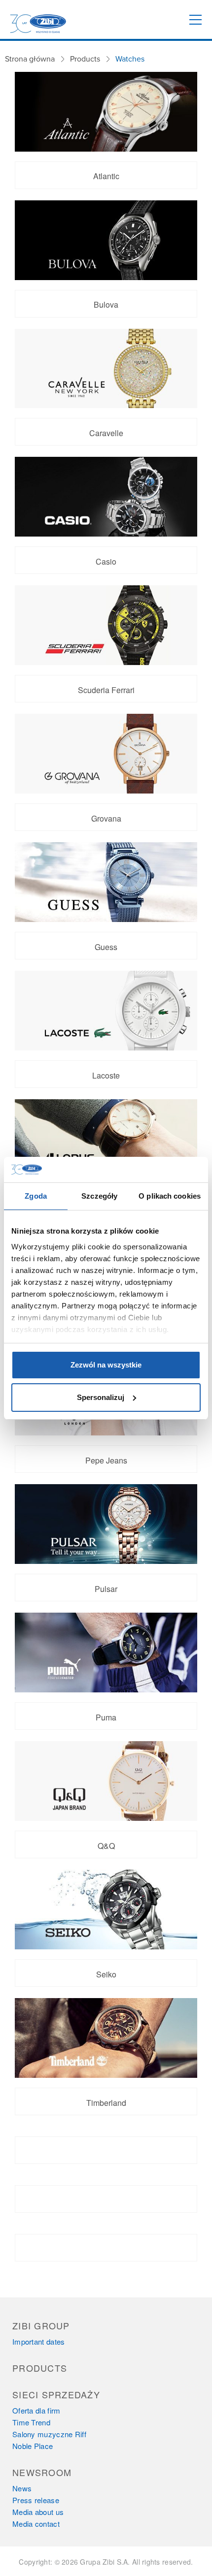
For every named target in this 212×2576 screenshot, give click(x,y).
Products (85, 59)
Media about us (38, 2512)
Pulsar (106, 1589)
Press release (36, 2500)
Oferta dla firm (36, 2410)
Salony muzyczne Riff (49, 2434)
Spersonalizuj (101, 1397)
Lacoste (106, 1075)
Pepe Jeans (106, 1460)
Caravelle (106, 433)
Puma (106, 1717)
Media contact (36, 2524)
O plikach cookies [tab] (170, 1196)
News (22, 2488)
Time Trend (31, 2422)
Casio (106, 561)
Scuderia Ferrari (106, 690)
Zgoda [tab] (36, 1196)
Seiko (106, 1974)
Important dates (39, 2341)
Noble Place (33, 2446)
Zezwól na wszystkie (106, 1365)
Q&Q (106, 1846)
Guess (106, 947)
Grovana (106, 818)
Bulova (106, 304)
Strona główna (30, 59)
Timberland (106, 2103)
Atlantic (106, 176)
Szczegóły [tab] (99, 1196)
